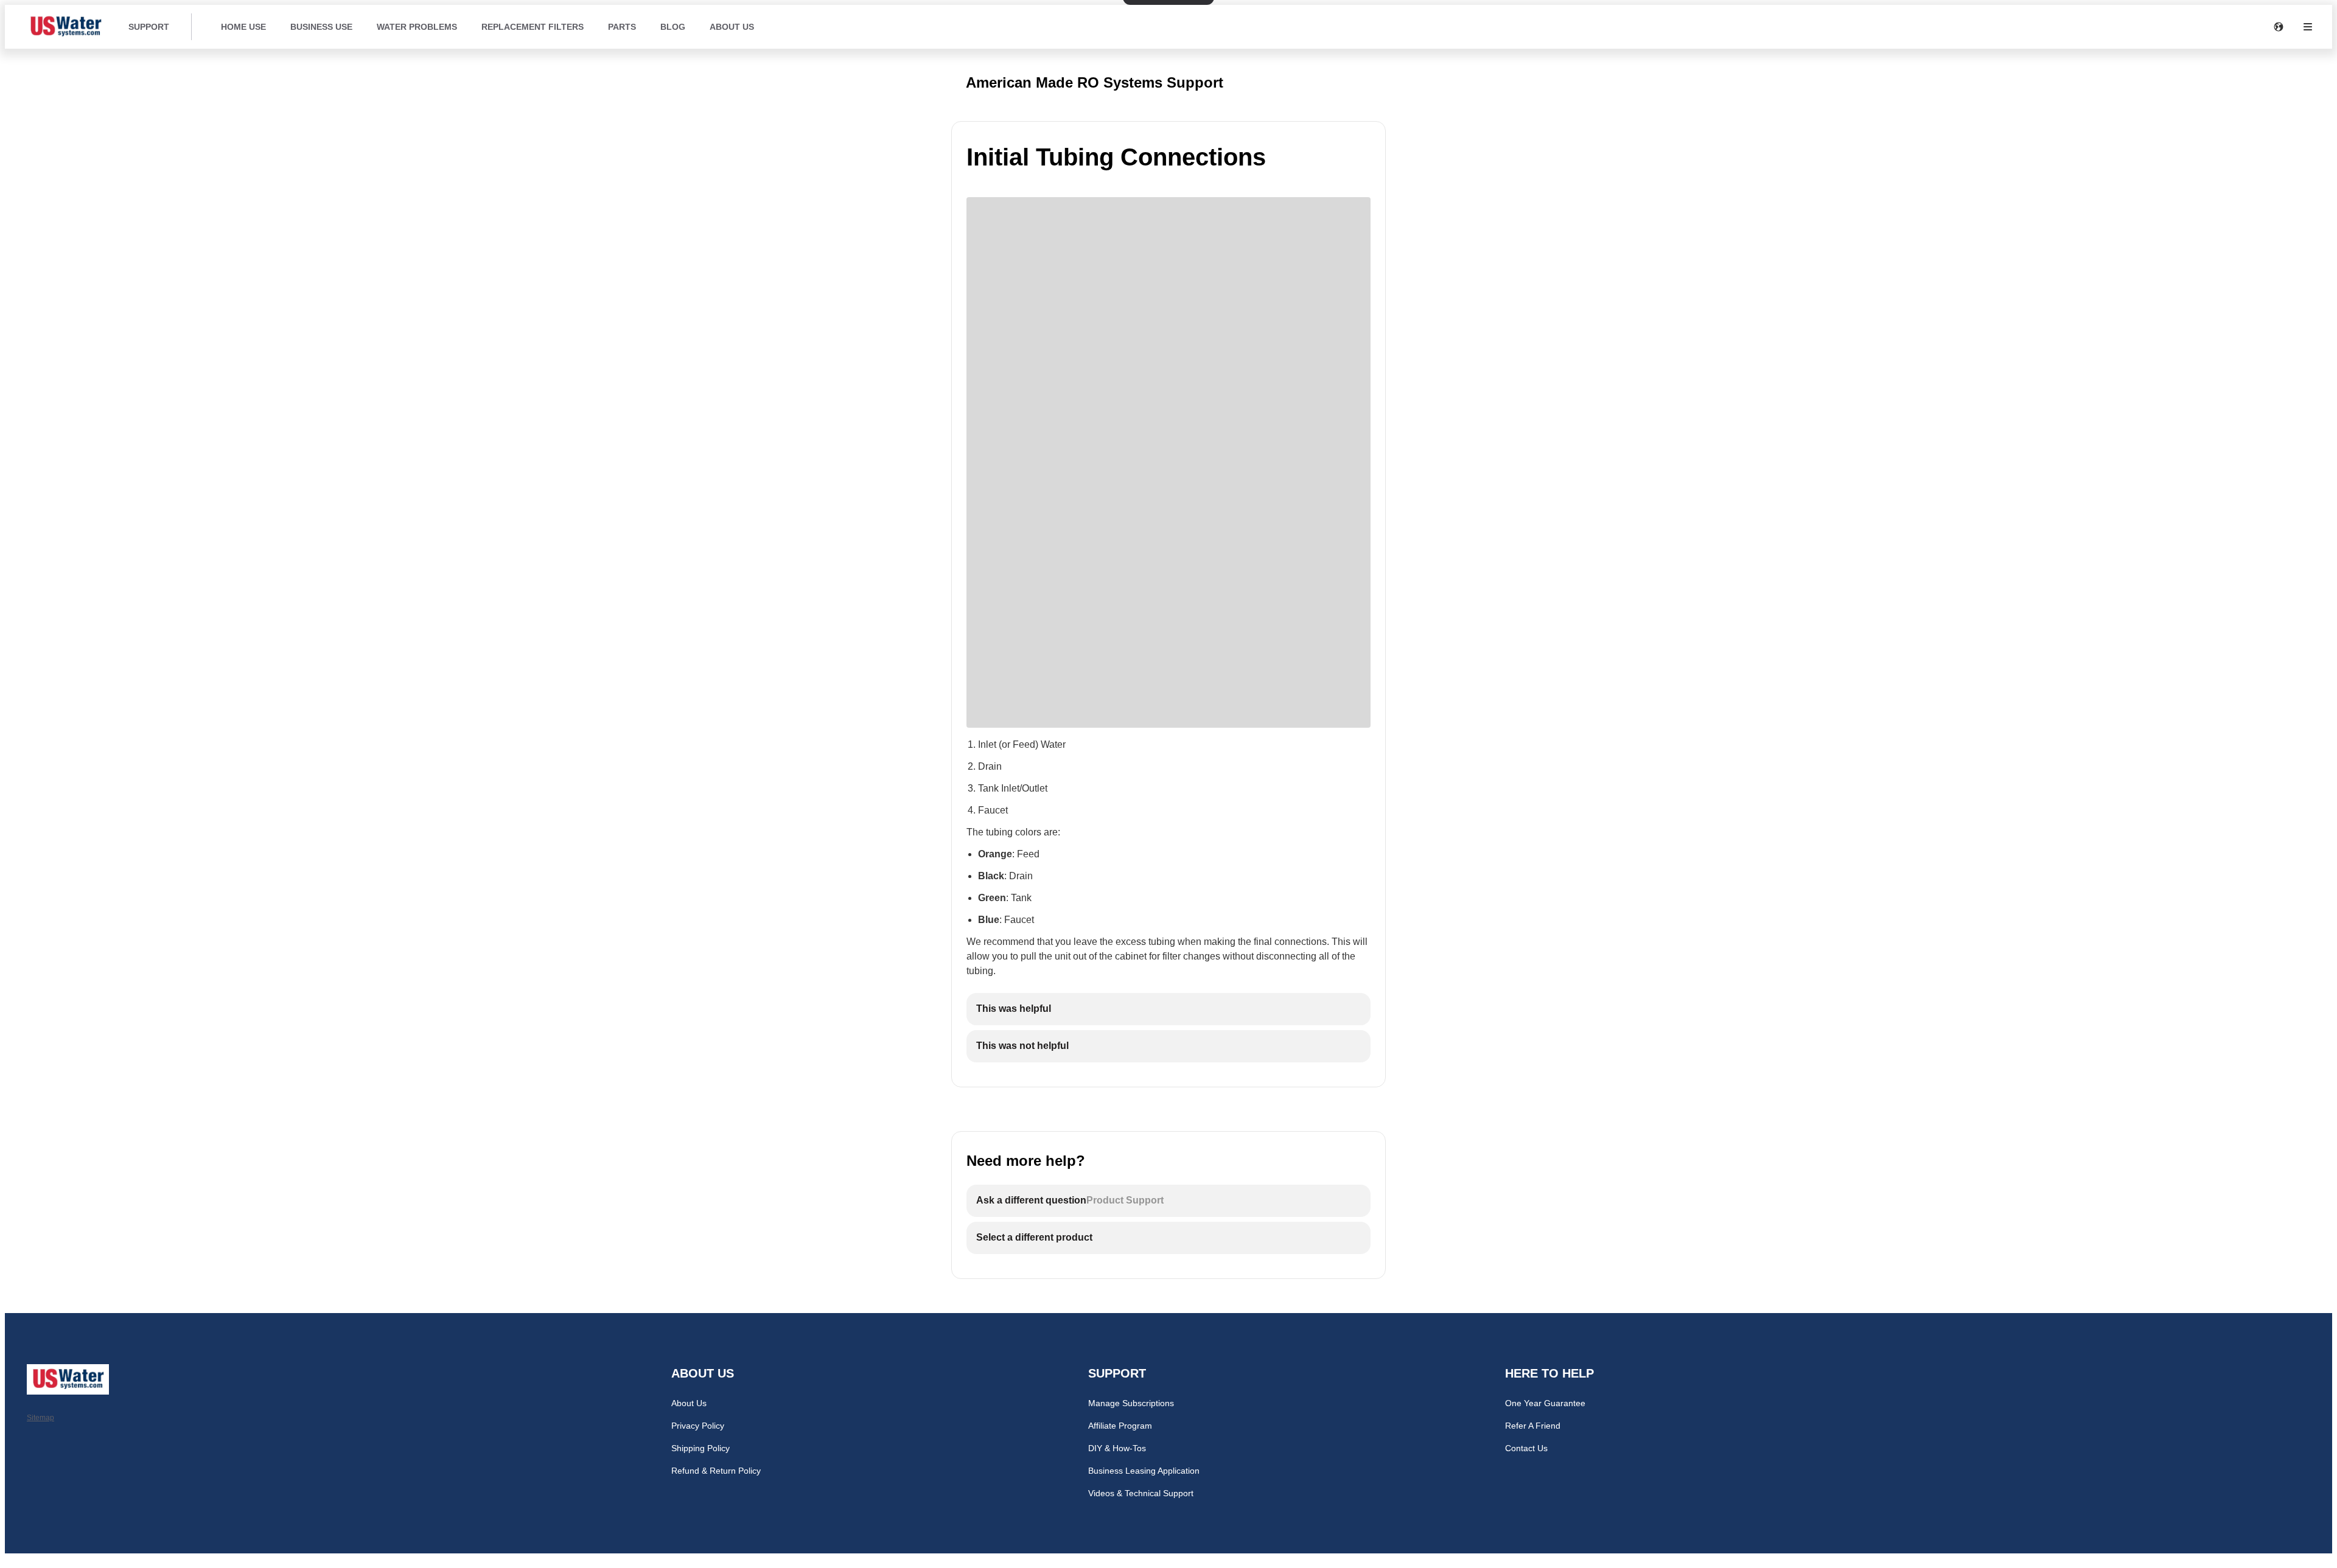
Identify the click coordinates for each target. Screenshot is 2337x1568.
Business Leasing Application (1144, 1471)
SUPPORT (149, 27)
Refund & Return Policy (716, 1471)
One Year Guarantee (1545, 1403)
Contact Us (1526, 1448)
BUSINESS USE (321, 27)
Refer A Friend (1533, 1426)
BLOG (673, 27)
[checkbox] (1168, 1009)
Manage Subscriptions (1131, 1403)
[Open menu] (2308, 27)
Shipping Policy (700, 1448)
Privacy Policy (698, 1426)
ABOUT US (732, 27)
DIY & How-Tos (1117, 1448)
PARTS (622, 27)
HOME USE (243, 27)
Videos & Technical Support (1141, 1493)
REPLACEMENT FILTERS (533, 27)
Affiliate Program (1120, 1426)
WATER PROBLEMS (417, 27)
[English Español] (2279, 27)
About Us (689, 1403)
